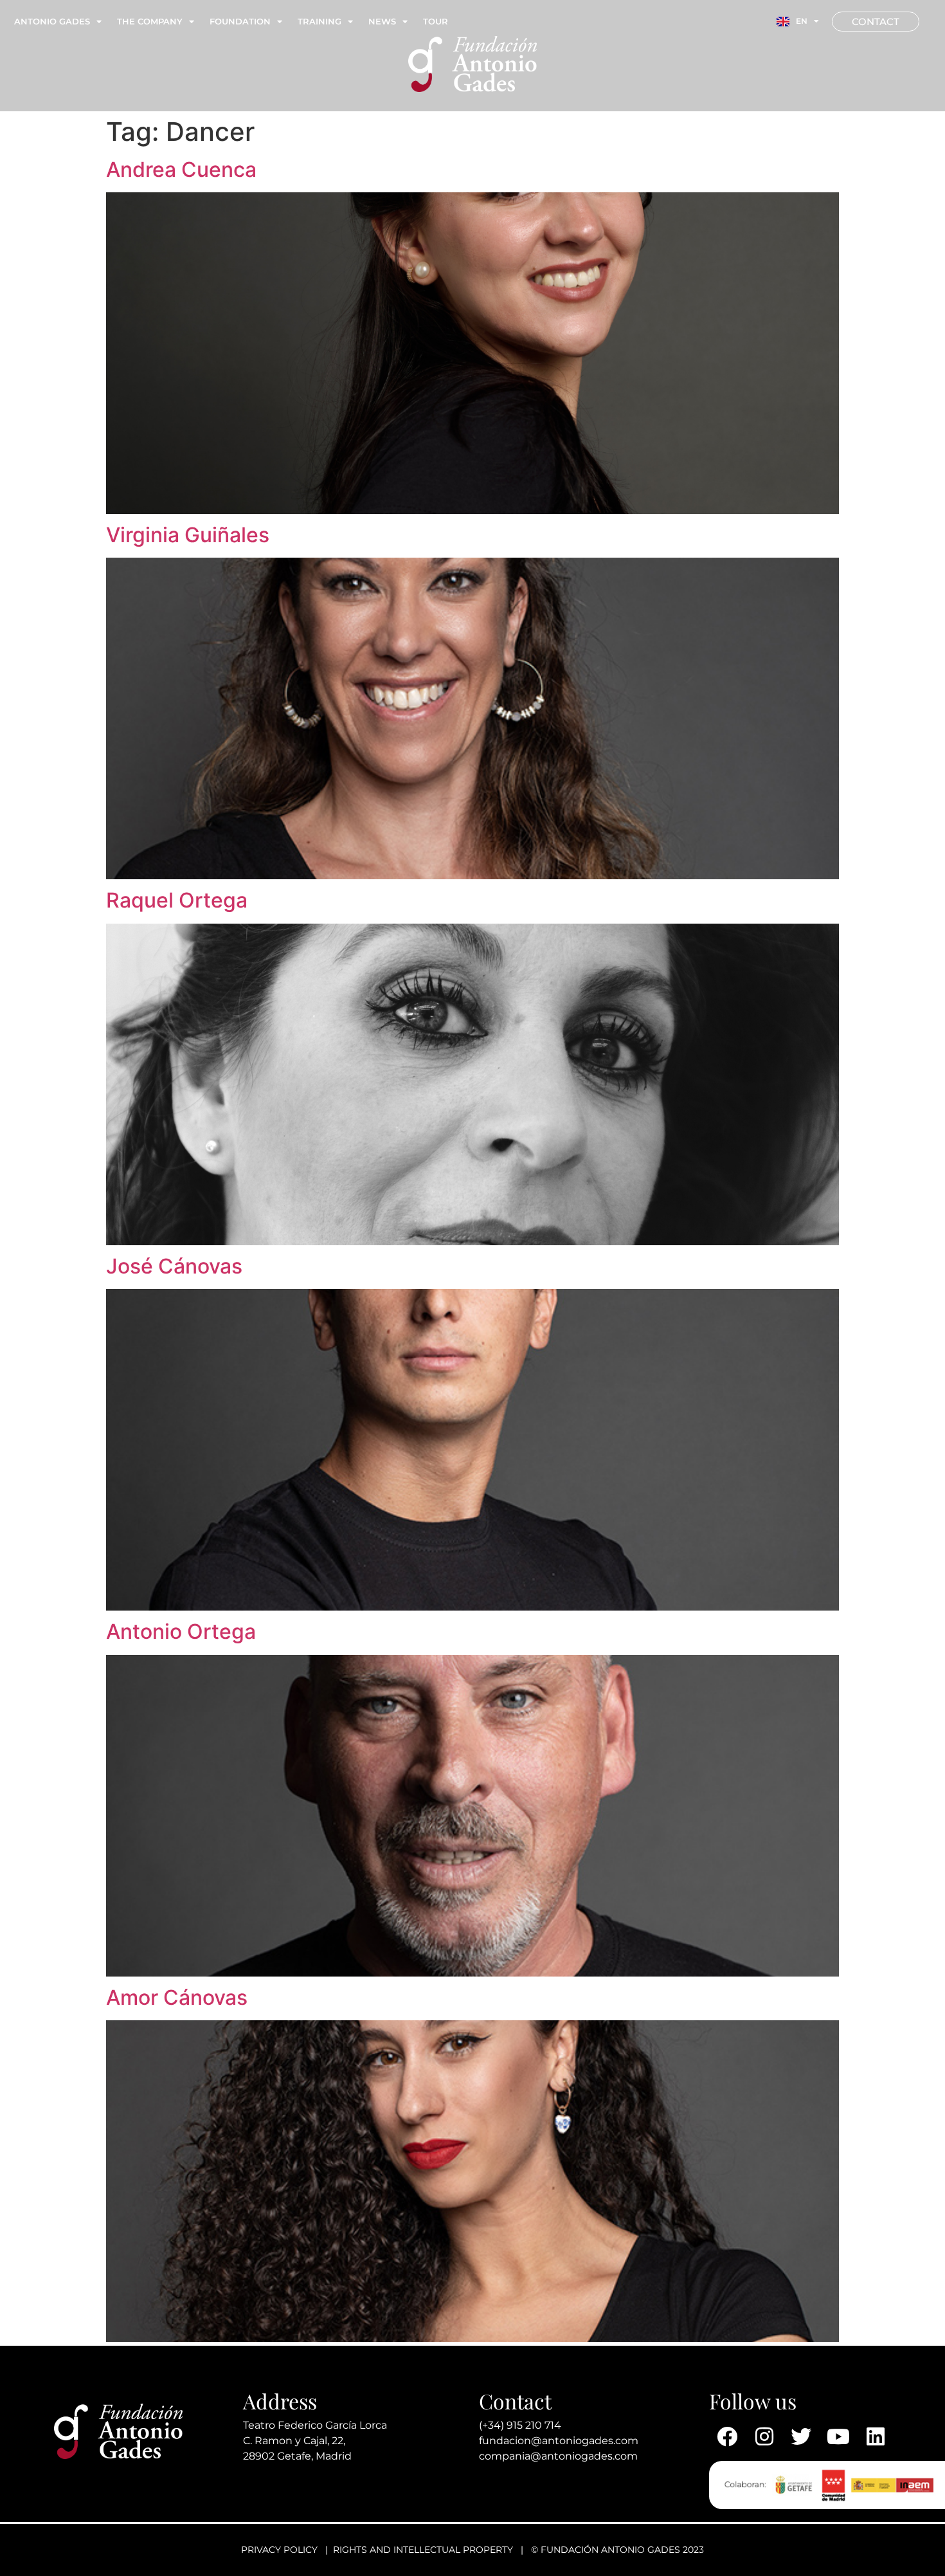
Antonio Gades (52, 21)
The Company (150, 21)
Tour (436, 21)
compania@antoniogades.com (558, 2456)
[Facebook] (728, 2436)
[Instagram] (764, 2436)
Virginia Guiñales (188, 535)
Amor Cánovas (177, 1997)
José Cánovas (174, 1266)
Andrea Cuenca (181, 169)
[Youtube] (838, 2436)
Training (319, 21)
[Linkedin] (876, 2436)
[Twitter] (802, 2436)
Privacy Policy (279, 2550)
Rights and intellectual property (423, 2550)
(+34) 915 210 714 (520, 2425)
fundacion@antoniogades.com (559, 2441)
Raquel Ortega (177, 900)
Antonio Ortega (181, 1631)
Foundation (240, 21)
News (382, 21)
